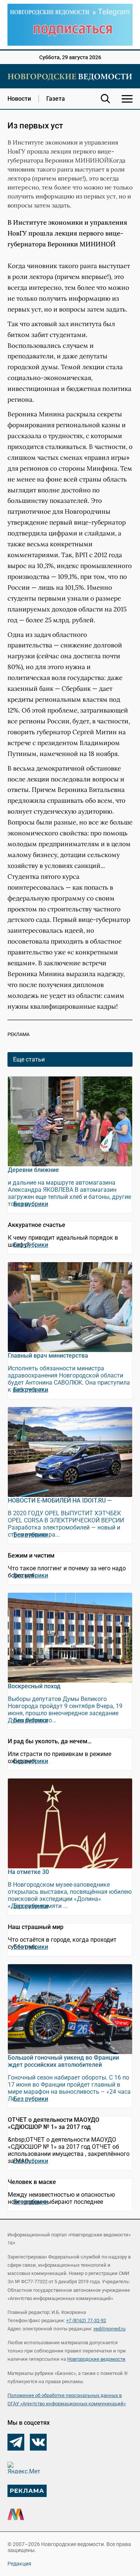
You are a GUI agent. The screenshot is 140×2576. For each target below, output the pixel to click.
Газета (56, 99)
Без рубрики (31, 1204)
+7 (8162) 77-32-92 (86, 2320)
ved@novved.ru (109, 2329)
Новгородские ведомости (96, 2359)
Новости (19, 99)
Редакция (19, 2564)
